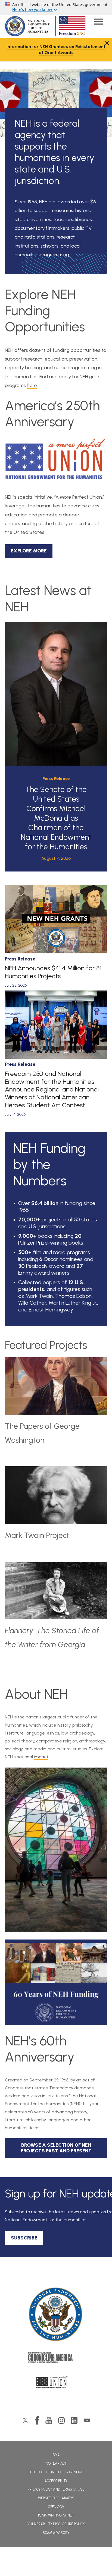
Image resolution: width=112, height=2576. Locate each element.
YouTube (49, 2420)
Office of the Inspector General (56, 2472)
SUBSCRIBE (24, 2238)
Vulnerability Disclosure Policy (56, 2524)
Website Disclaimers (56, 2498)
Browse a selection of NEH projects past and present (56, 2148)
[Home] (56, 2315)
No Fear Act (56, 2463)
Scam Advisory (56, 2533)
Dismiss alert (107, 43)
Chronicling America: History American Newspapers (56, 2359)
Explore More (29, 551)
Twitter (25, 2420)
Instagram (61, 2420)
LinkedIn (74, 2420)
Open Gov (56, 2507)
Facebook (37, 2420)
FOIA (56, 2455)
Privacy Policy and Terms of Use (56, 2489)
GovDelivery (87, 2420)
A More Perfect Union (56, 2384)
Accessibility (56, 2481)
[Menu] (99, 22)
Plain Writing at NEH (56, 2515)
